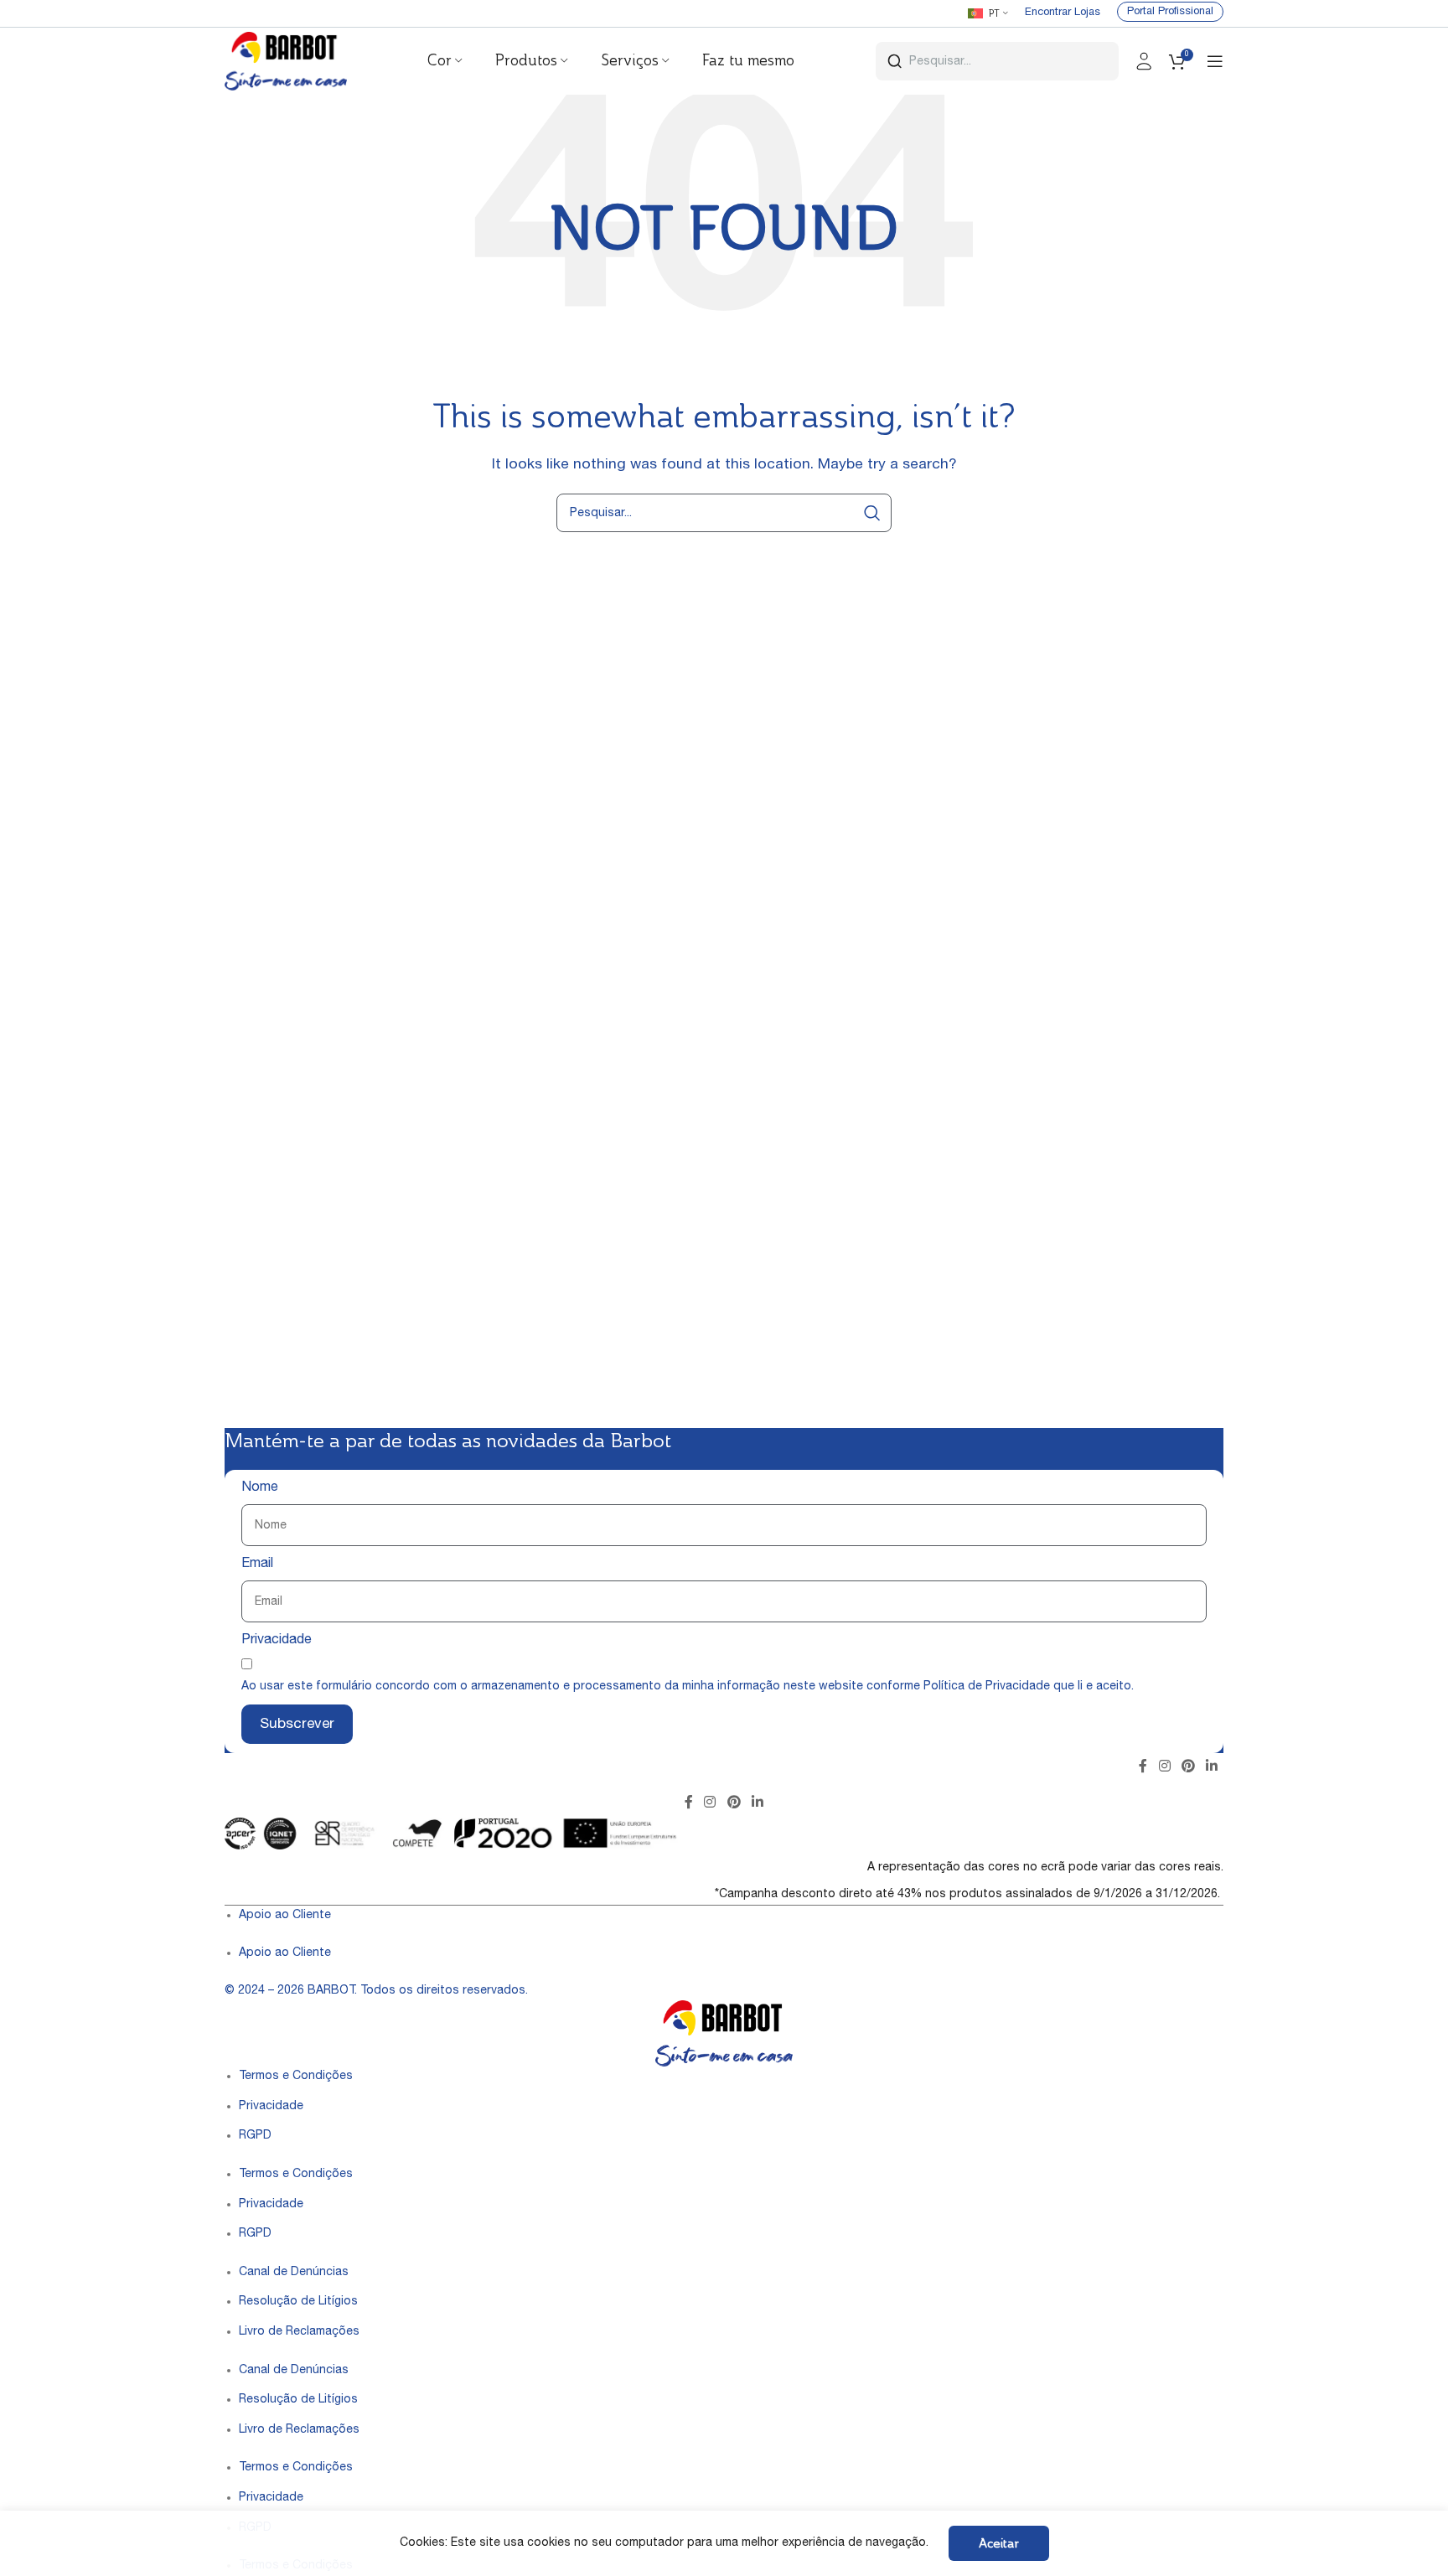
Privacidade (277, 1641)
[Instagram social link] (1164, 1767)
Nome (260, 1488)
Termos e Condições (296, 2077)
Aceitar (999, 2543)
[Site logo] (286, 62)
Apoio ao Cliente (285, 1916)
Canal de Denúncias (294, 2273)
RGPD (255, 2136)
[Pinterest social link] (1188, 1767)
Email (257, 1565)
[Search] (872, 513)
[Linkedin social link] (1212, 1767)
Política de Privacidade (987, 1687)
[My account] (1144, 61)
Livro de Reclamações (299, 2332)
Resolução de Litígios (298, 2302)
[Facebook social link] (1143, 1767)
